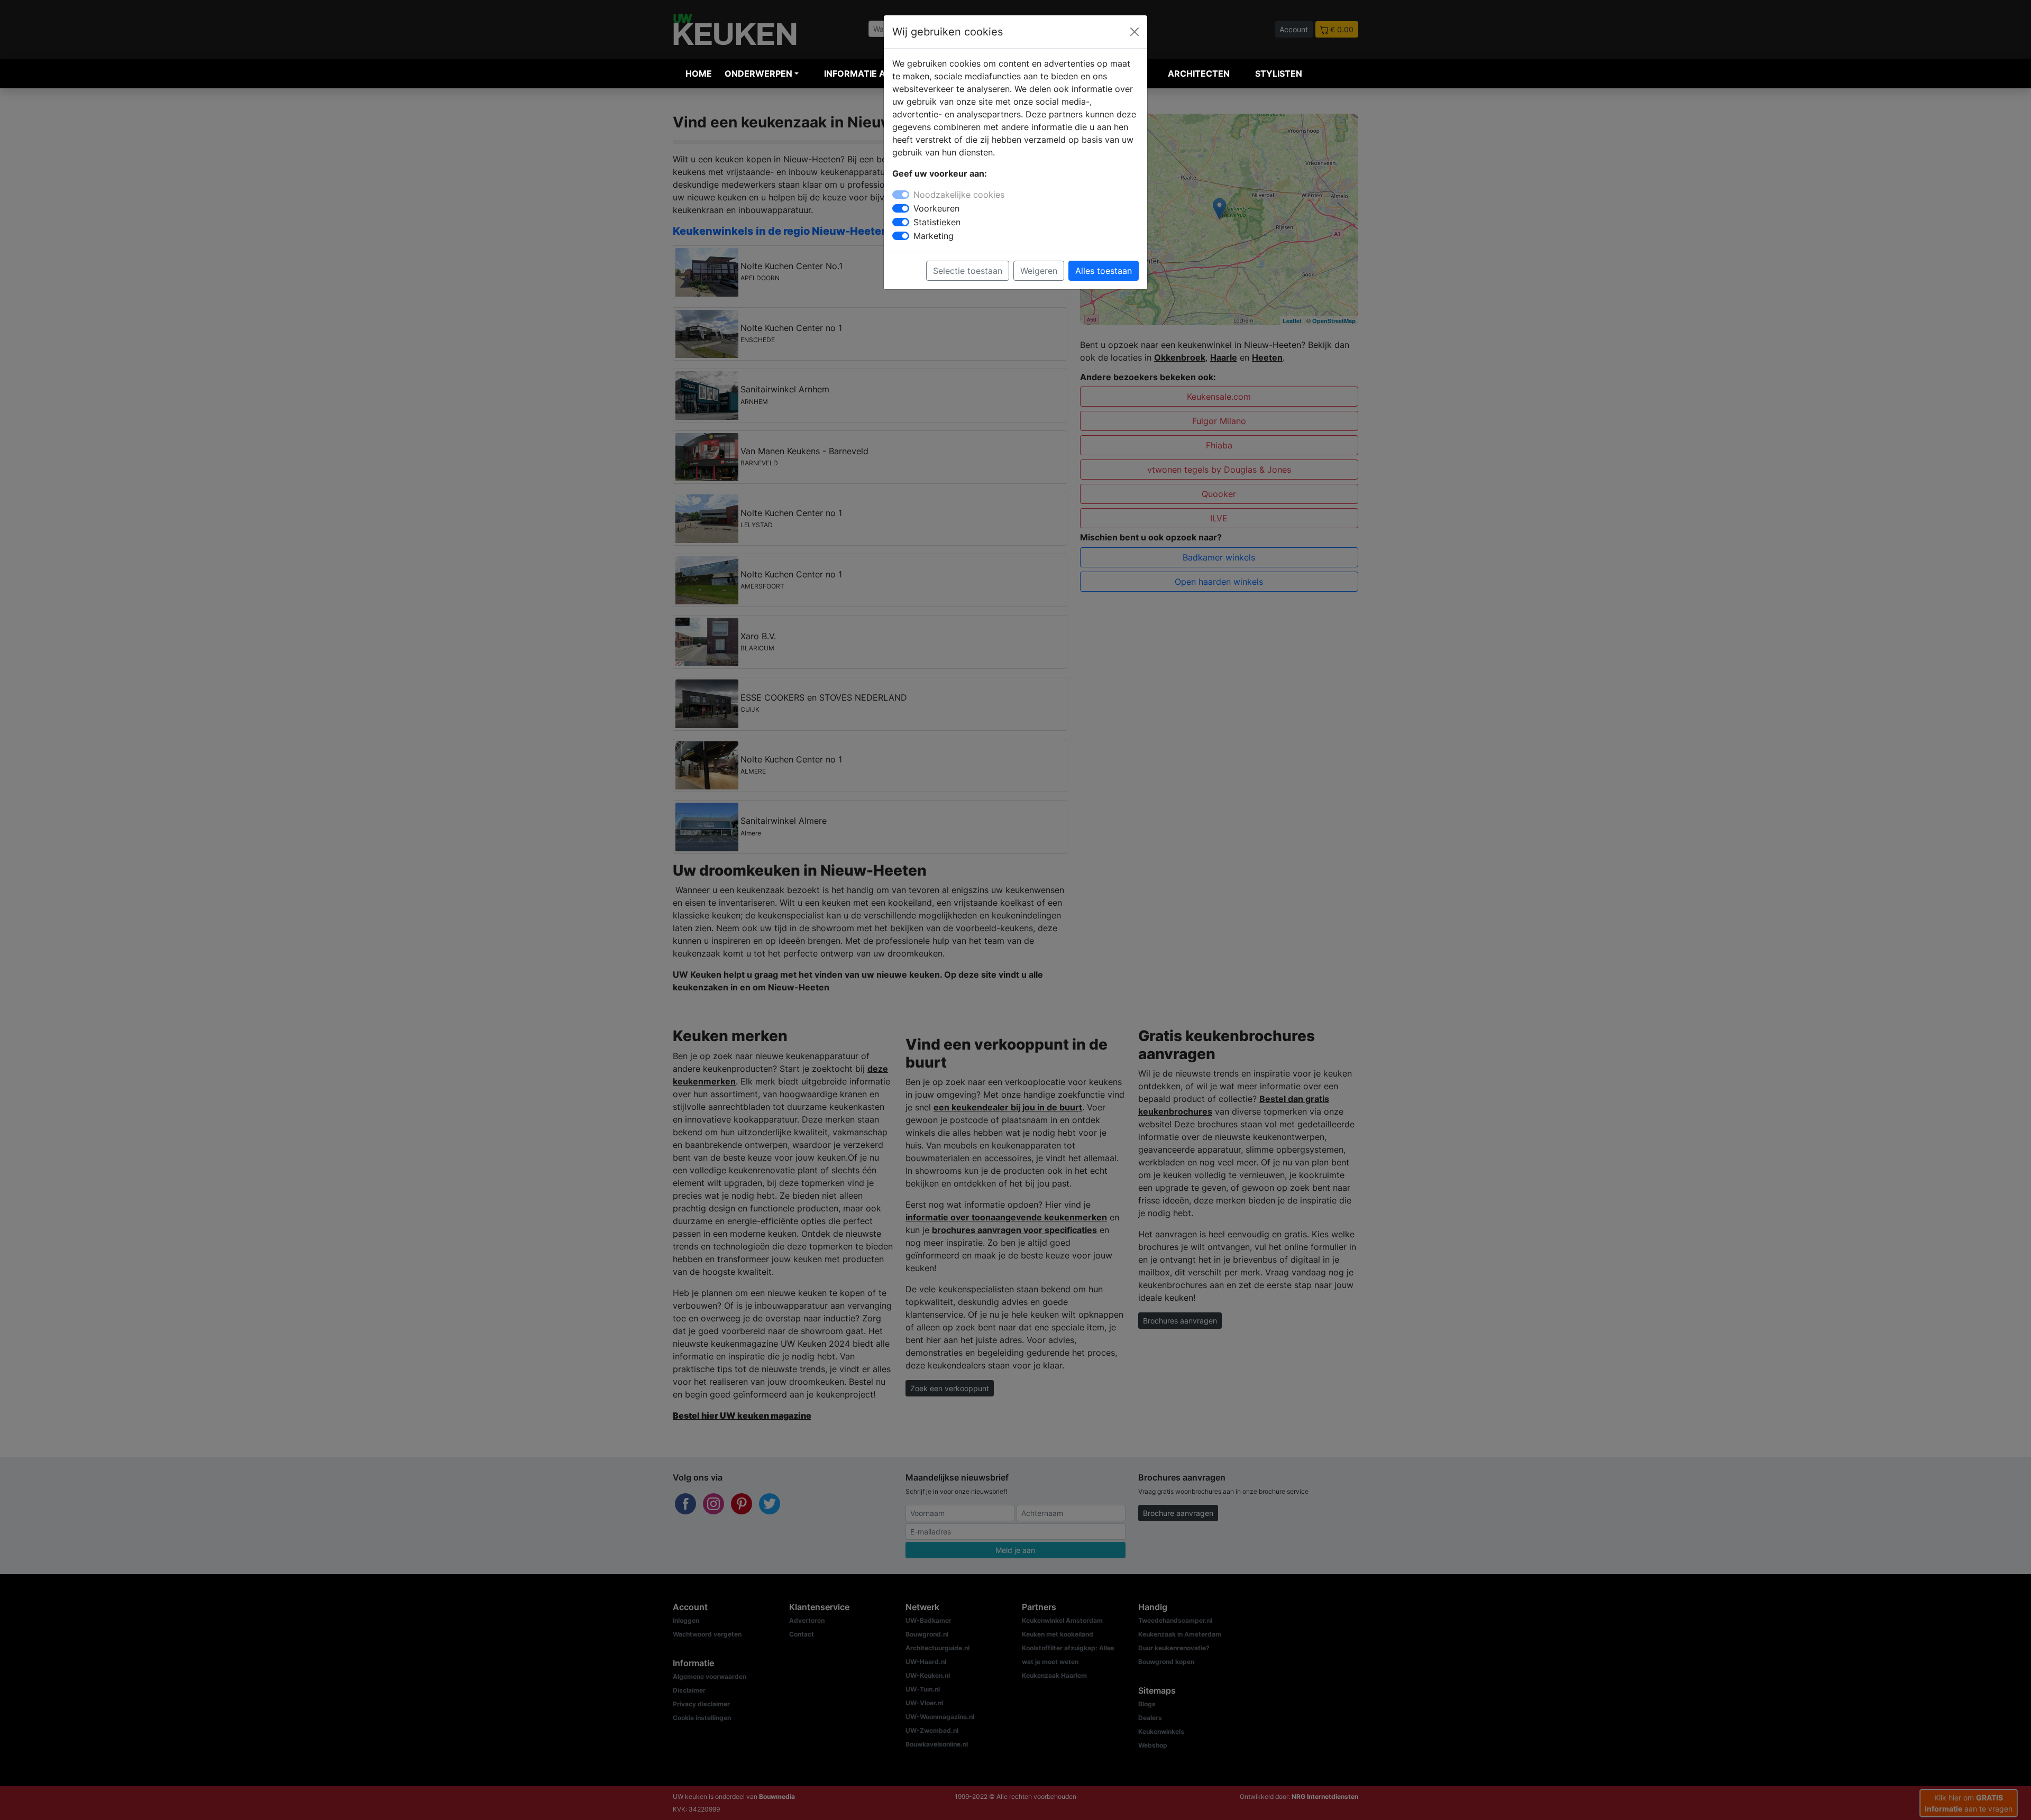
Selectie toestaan (968, 271)
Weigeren (1039, 271)
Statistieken (937, 222)
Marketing (934, 236)
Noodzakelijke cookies (959, 195)
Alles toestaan (1104, 271)
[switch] (901, 208)
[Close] (1135, 32)
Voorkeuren (936, 208)
